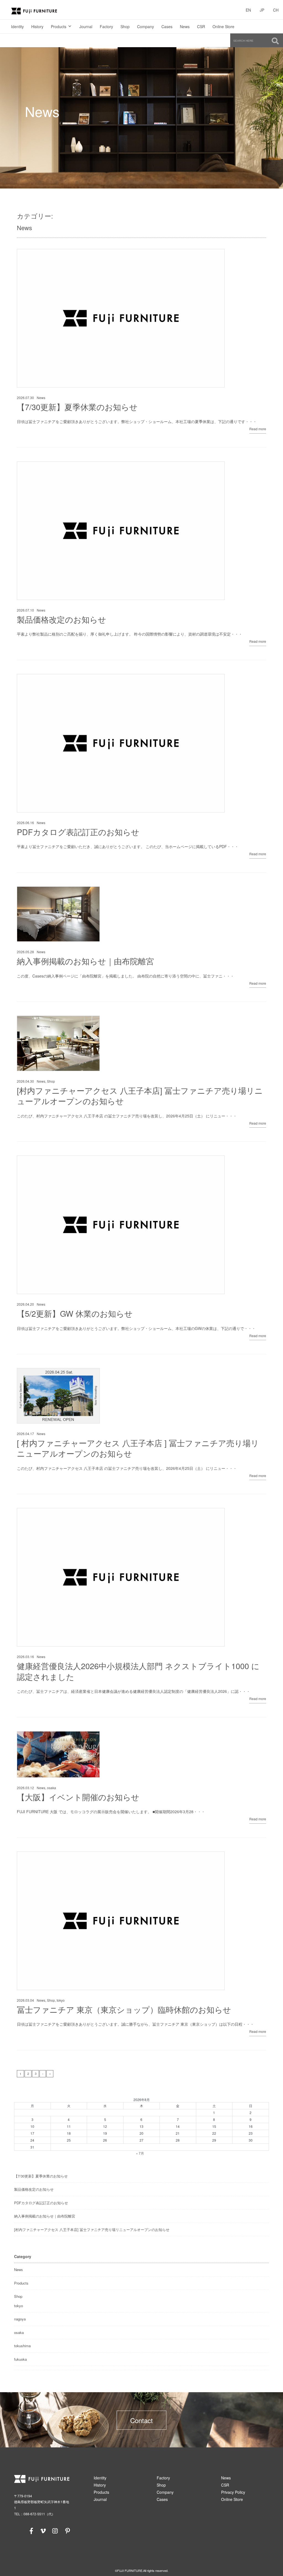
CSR (201, 26)
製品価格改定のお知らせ (61, 619)
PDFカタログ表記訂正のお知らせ (78, 832)
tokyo (61, 2000)
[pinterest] (67, 2530)
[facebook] (32, 2530)
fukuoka (20, 2359)
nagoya (20, 2319)
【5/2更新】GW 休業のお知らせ (75, 1313)
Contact (141, 2420)
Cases (167, 26)
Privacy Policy (233, 2492)
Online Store (223, 26)
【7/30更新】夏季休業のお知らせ (77, 407)
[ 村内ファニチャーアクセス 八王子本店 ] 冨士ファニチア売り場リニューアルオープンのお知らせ (138, 1448)
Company (146, 26)
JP (262, 10)
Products (59, 26)
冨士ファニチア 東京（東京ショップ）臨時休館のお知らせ (124, 2009)
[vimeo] (43, 2530)
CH (276, 10)
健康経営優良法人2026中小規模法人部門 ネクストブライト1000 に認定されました (138, 1671)
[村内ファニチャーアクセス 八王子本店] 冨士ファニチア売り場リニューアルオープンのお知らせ (140, 1096)
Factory (106, 26)
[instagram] (55, 2530)
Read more (258, 429)
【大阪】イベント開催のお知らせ (78, 1797)
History (37, 26)
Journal (86, 26)
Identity (17, 26)
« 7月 (140, 2153)
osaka (52, 1788)
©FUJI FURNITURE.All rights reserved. (142, 2570)
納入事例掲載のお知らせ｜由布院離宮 (85, 961)
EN (248, 10)
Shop (125, 26)
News (185, 26)
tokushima (22, 2346)
